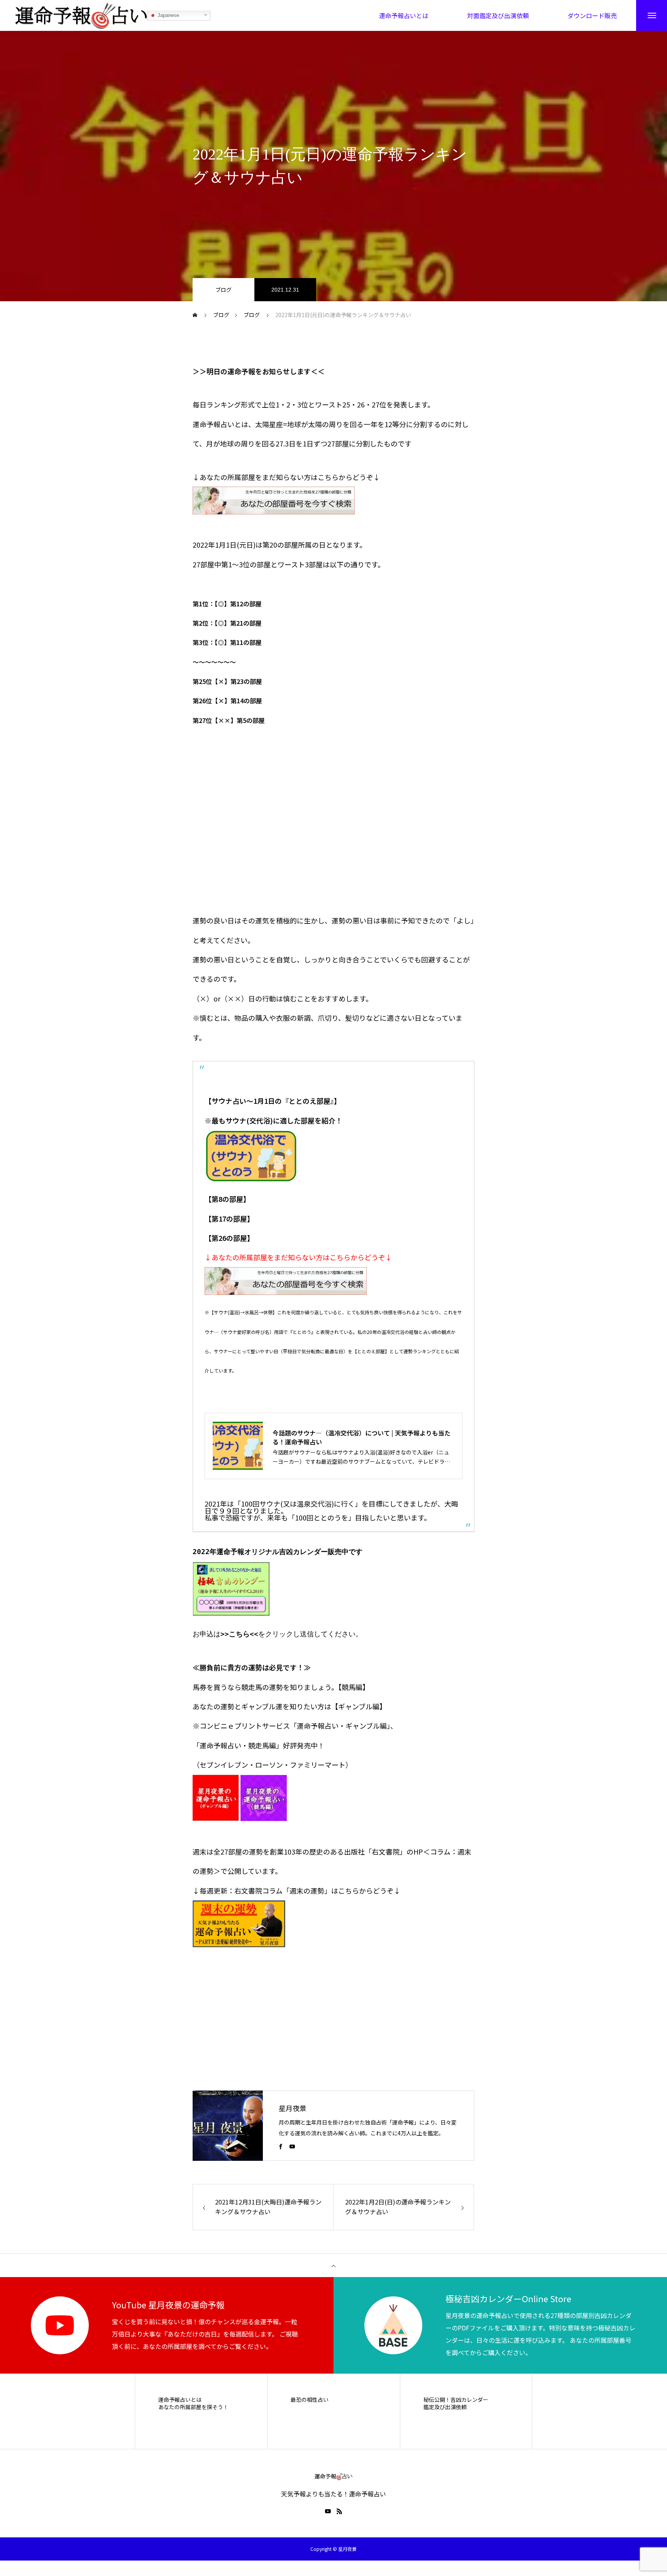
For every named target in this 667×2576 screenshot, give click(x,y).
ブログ (223, 290)
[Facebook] (281, 2146)
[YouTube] (292, 2146)
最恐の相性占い (310, 2400)
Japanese (168, 15)
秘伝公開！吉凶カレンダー (456, 2400)
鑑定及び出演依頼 (445, 2407)
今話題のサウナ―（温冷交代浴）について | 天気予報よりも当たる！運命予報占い (361, 1437)
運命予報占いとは (180, 2400)
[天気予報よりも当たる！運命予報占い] (81, 15)
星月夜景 (293, 2108)
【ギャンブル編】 (359, 1706)
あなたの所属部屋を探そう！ (193, 2407)
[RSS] (339, 2511)
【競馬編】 (354, 1687)
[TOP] (333, 2265)
